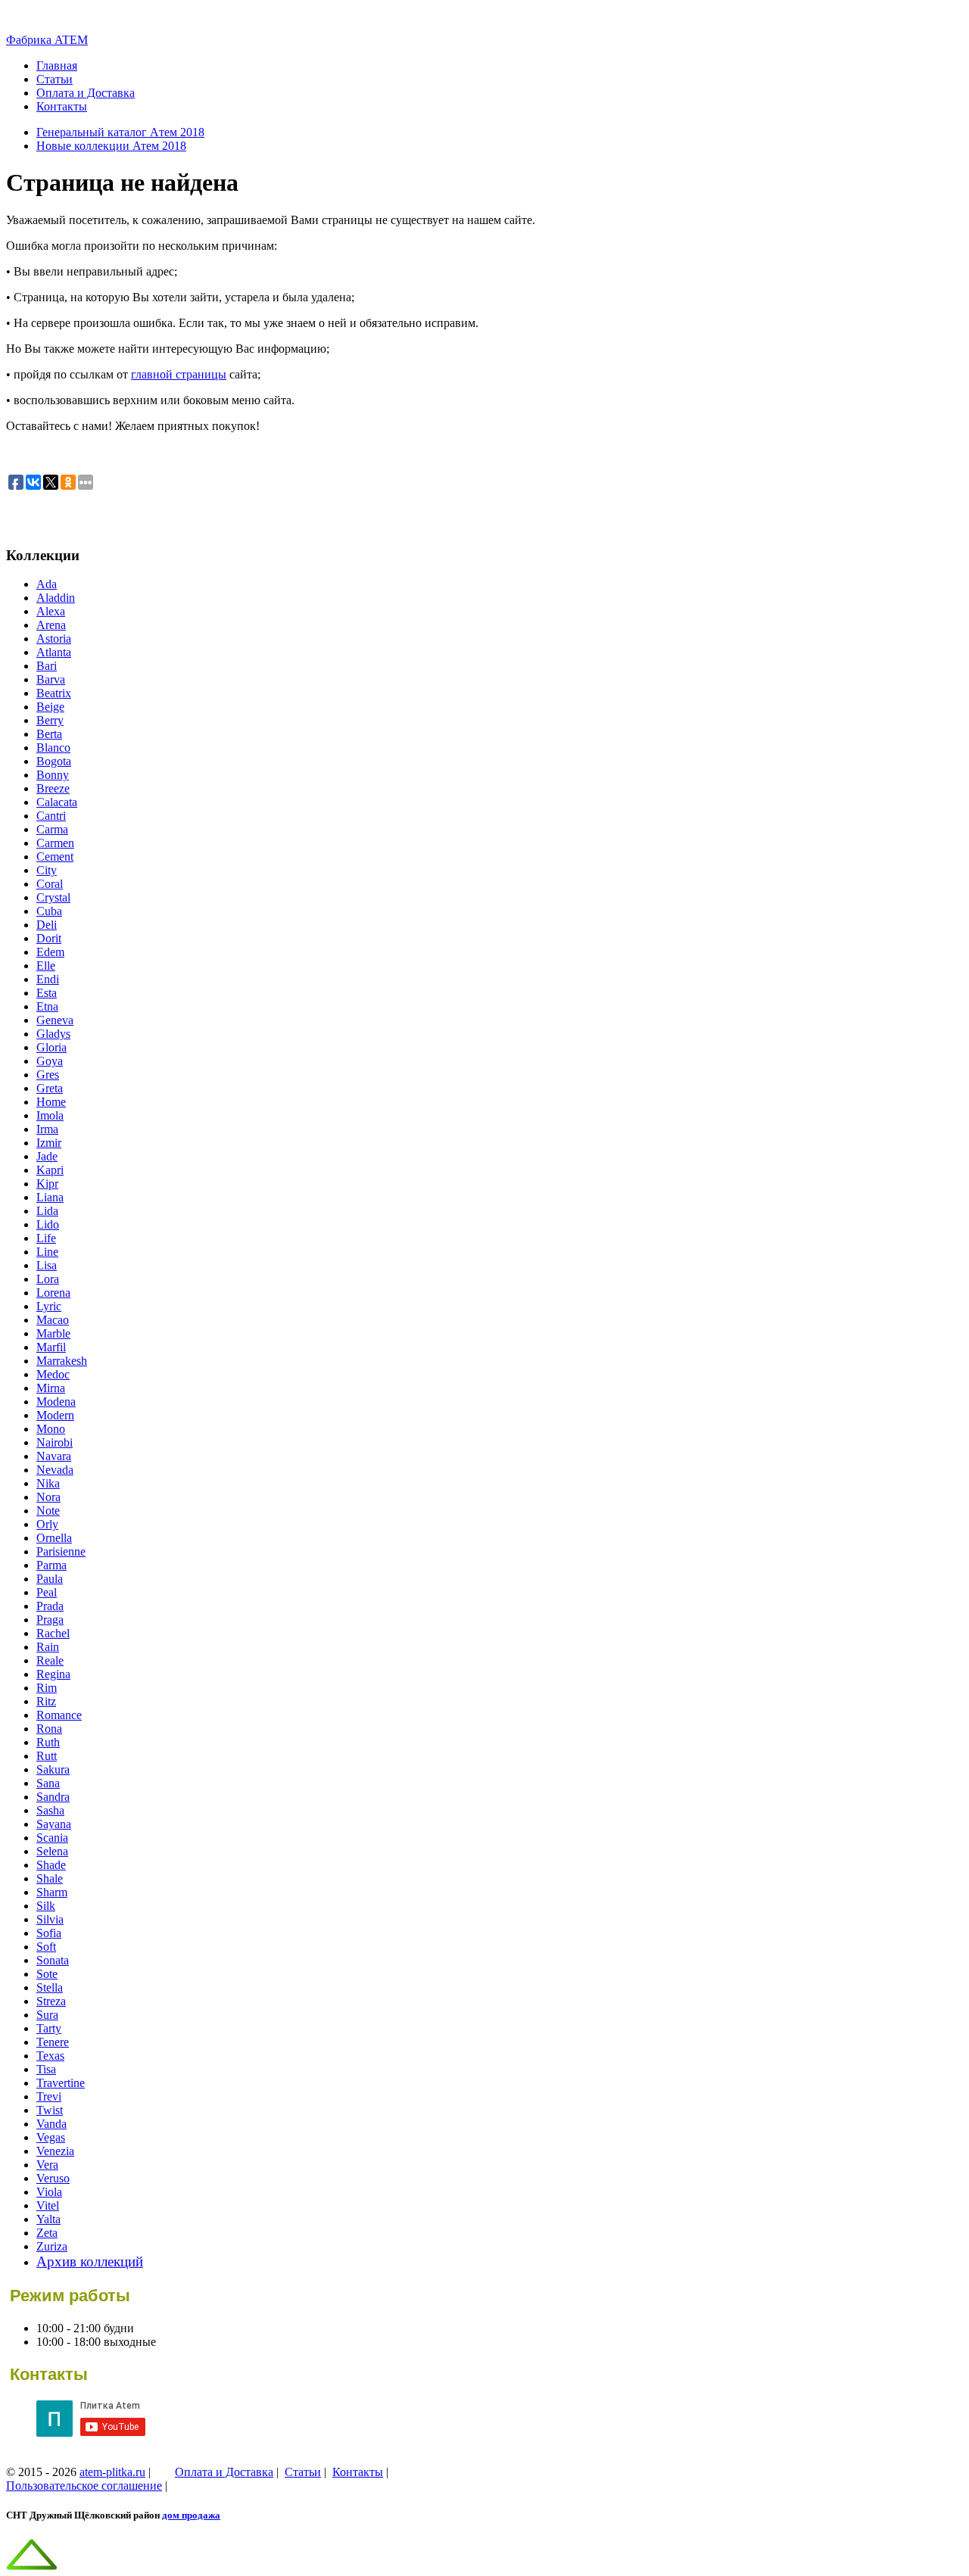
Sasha (50, 1810)
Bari (47, 666)
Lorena (53, 1293)
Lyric (49, 1306)
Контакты (62, 106)
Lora (48, 1279)
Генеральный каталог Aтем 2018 (120, 132)
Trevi (49, 2096)
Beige (50, 707)
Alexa (51, 611)
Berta (49, 734)
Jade (47, 1156)
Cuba (49, 911)
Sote (47, 1974)
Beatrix (54, 693)
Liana (50, 1197)
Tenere (53, 2042)
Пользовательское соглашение (84, 2486)
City (47, 870)
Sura (47, 2015)
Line (47, 1252)
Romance (59, 1715)
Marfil (51, 1347)
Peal (47, 1592)
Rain (48, 1647)
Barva (51, 679)
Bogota (54, 761)
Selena (52, 1851)
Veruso (53, 2178)
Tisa (46, 2069)
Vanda (51, 2124)
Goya (50, 1061)
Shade (51, 1865)
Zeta (47, 2233)
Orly (47, 1524)
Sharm (52, 1892)
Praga (50, 1620)
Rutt (47, 1756)
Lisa (47, 1265)
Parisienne (61, 1551)
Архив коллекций (90, 2261)
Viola (49, 2192)
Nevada (55, 1470)
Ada (47, 584)
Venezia (55, 2151)
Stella (50, 1987)
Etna (47, 1006)
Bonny (53, 775)
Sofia (49, 1933)
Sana (48, 1783)
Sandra (53, 1797)
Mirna (51, 1388)
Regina (53, 1674)
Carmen (55, 843)
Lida (47, 1211)
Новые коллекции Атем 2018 (111, 146)
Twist (50, 2110)
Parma (51, 1565)
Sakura (53, 1769)
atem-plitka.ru (112, 2472)
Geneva (55, 1020)
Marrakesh (62, 1361)
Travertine (61, 2083)
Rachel (53, 1633)
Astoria (54, 639)
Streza (51, 2001)
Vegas (51, 2137)
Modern (55, 1415)
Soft (46, 1947)
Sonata (53, 1960)
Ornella (54, 1538)
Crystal (53, 897)
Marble (53, 1333)
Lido (48, 1224)
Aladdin (56, 598)
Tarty (49, 2028)
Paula (50, 1579)
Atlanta (54, 652)
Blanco (53, 748)
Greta (50, 1088)
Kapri (50, 1170)
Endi (48, 979)
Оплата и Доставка (86, 93)
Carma (52, 829)
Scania (52, 1838)
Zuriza (52, 2246)
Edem (50, 952)
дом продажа (191, 2515)
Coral (50, 884)
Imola (50, 1115)
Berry (50, 720)
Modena (56, 1402)
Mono (51, 1429)
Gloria (51, 1047)
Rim (47, 1688)
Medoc (53, 1374)
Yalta (48, 2219)
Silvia (50, 1919)
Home (51, 1102)
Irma (47, 1129)
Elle (46, 966)
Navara (54, 1456)
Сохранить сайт (47, 512)
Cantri (51, 816)
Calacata (57, 802)
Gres (48, 1075)
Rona (49, 1729)
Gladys (53, 1034)
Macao (53, 1320)
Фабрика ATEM (47, 40)
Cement (55, 857)
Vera (47, 2165)
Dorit (49, 938)
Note (48, 1511)
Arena (51, 625)
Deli (47, 925)
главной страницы (179, 374)
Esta (47, 993)
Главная (57, 65)
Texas (50, 2056)
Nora (48, 1497)
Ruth (48, 1742)
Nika (48, 1483)
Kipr (47, 1184)
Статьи (55, 79)
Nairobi (55, 1442)
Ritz (46, 1701)
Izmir (49, 1143)
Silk (46, 1906)
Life (46, 1238)
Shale (50, 1878)
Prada (50, 1606)
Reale (50, 1660)
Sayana (54, 1824)
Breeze (53, 788)
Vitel (48, 2205)
